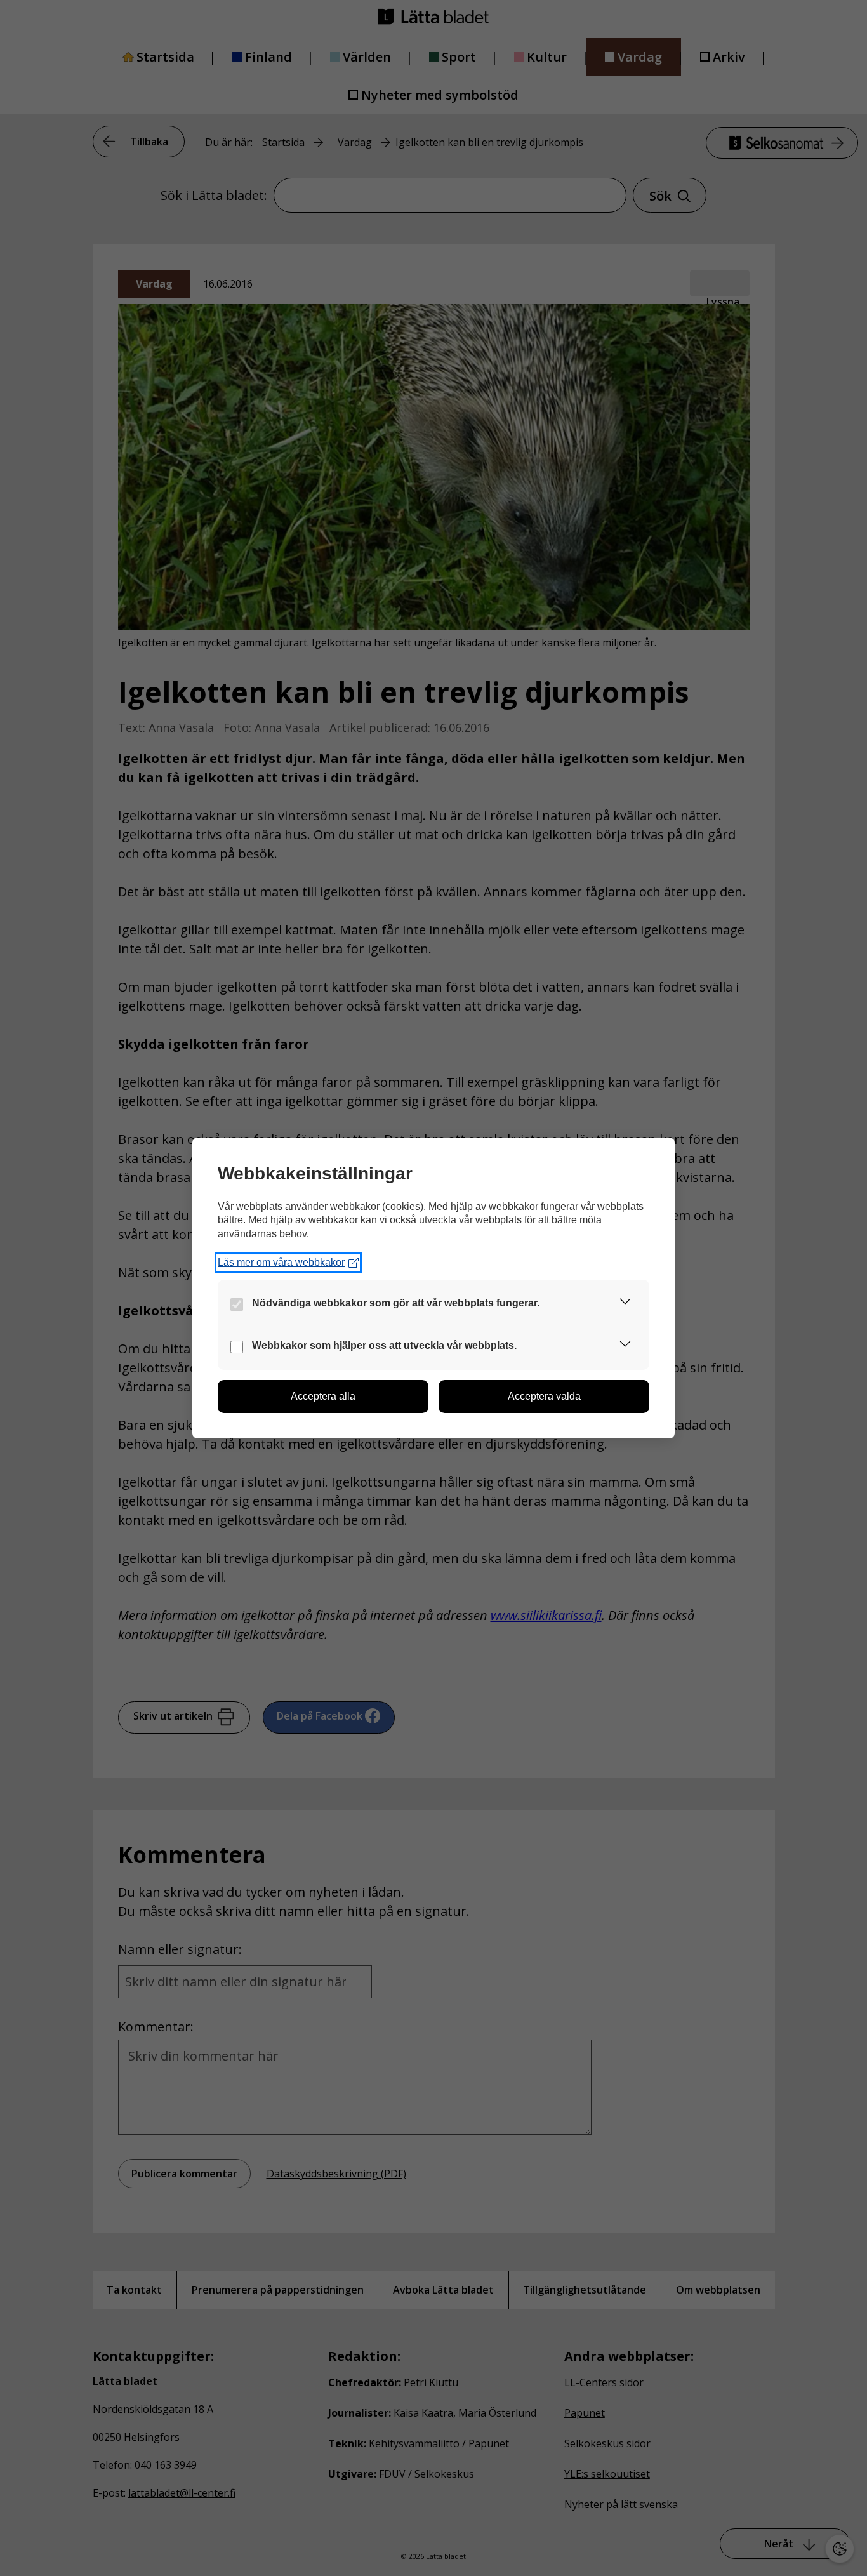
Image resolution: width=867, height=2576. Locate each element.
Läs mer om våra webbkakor (281, 1262)
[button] (625, 1304)
